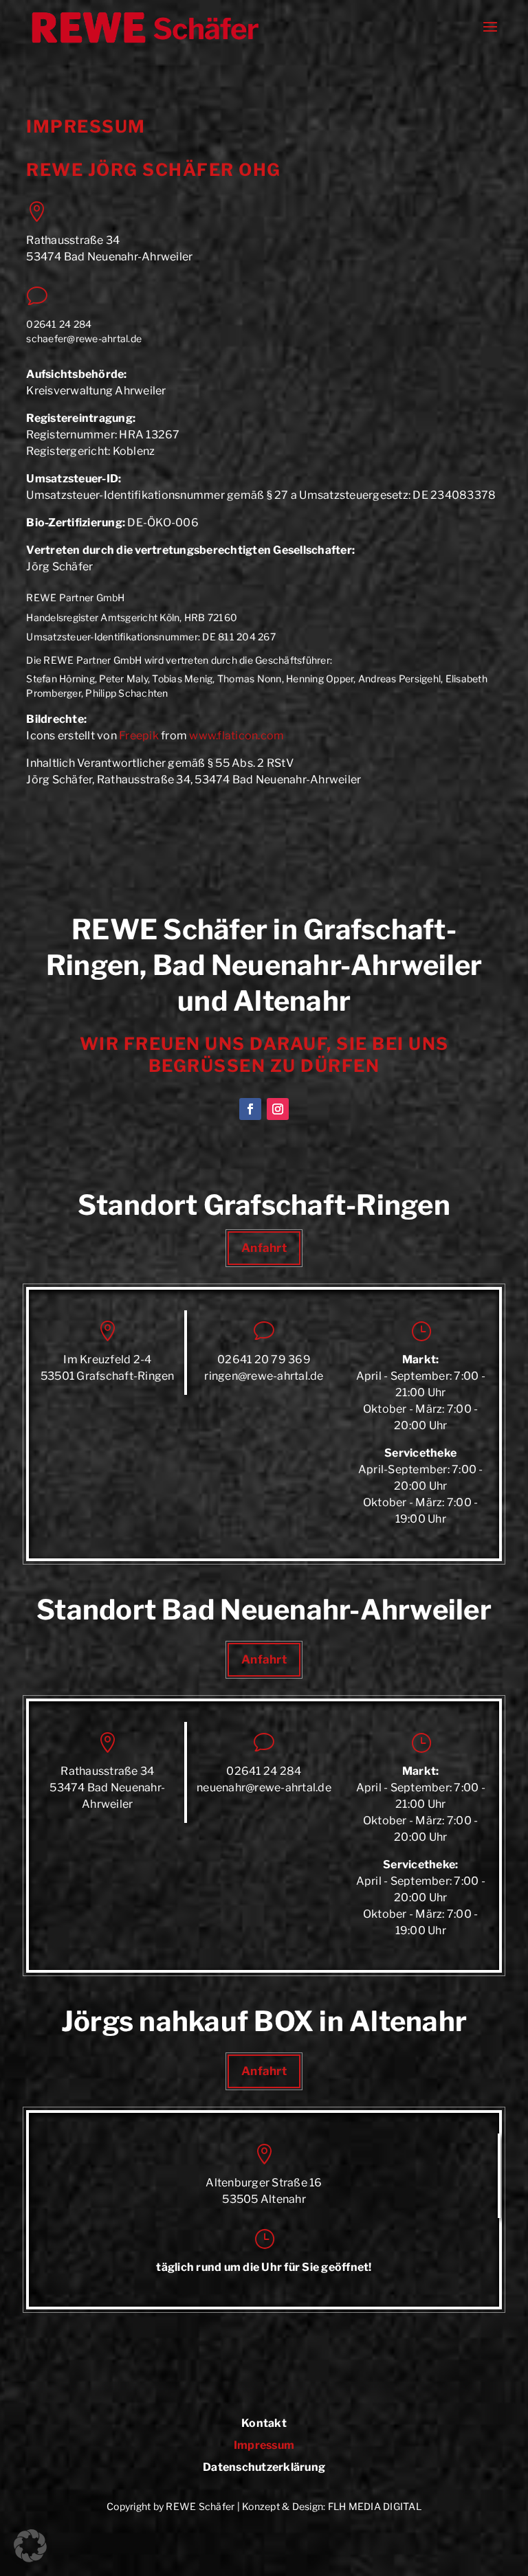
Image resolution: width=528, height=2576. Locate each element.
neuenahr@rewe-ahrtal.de (264, 1788)
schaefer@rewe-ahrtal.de (84, 338)
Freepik (139, 736)
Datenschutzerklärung (264, 2468)
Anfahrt (264, 1248)
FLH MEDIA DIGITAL (375, 2506)
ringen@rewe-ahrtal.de (264, 1376)
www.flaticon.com (236, 736)
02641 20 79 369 (264, 1359)
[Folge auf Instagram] (278, 1109)
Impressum (264, 2446)
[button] (30, 2546)
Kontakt (264, 2424)
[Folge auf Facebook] (250, 1109)
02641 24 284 (59, 324)
